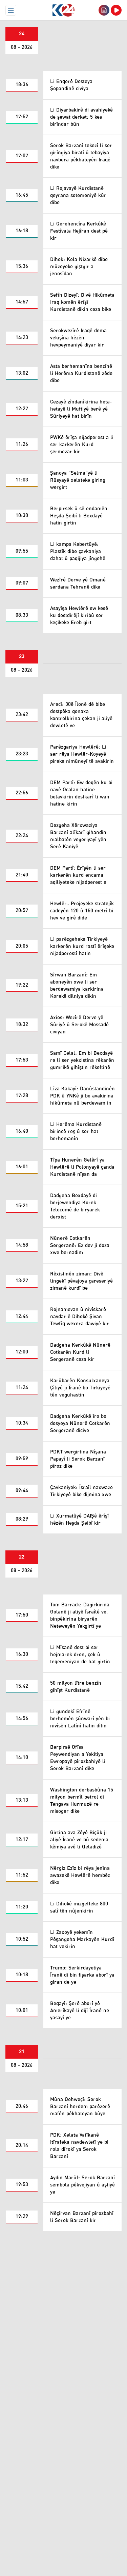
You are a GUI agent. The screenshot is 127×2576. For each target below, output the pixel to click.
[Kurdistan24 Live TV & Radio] (116, 10)
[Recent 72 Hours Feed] (104, 10)
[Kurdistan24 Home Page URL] (63, 10)
